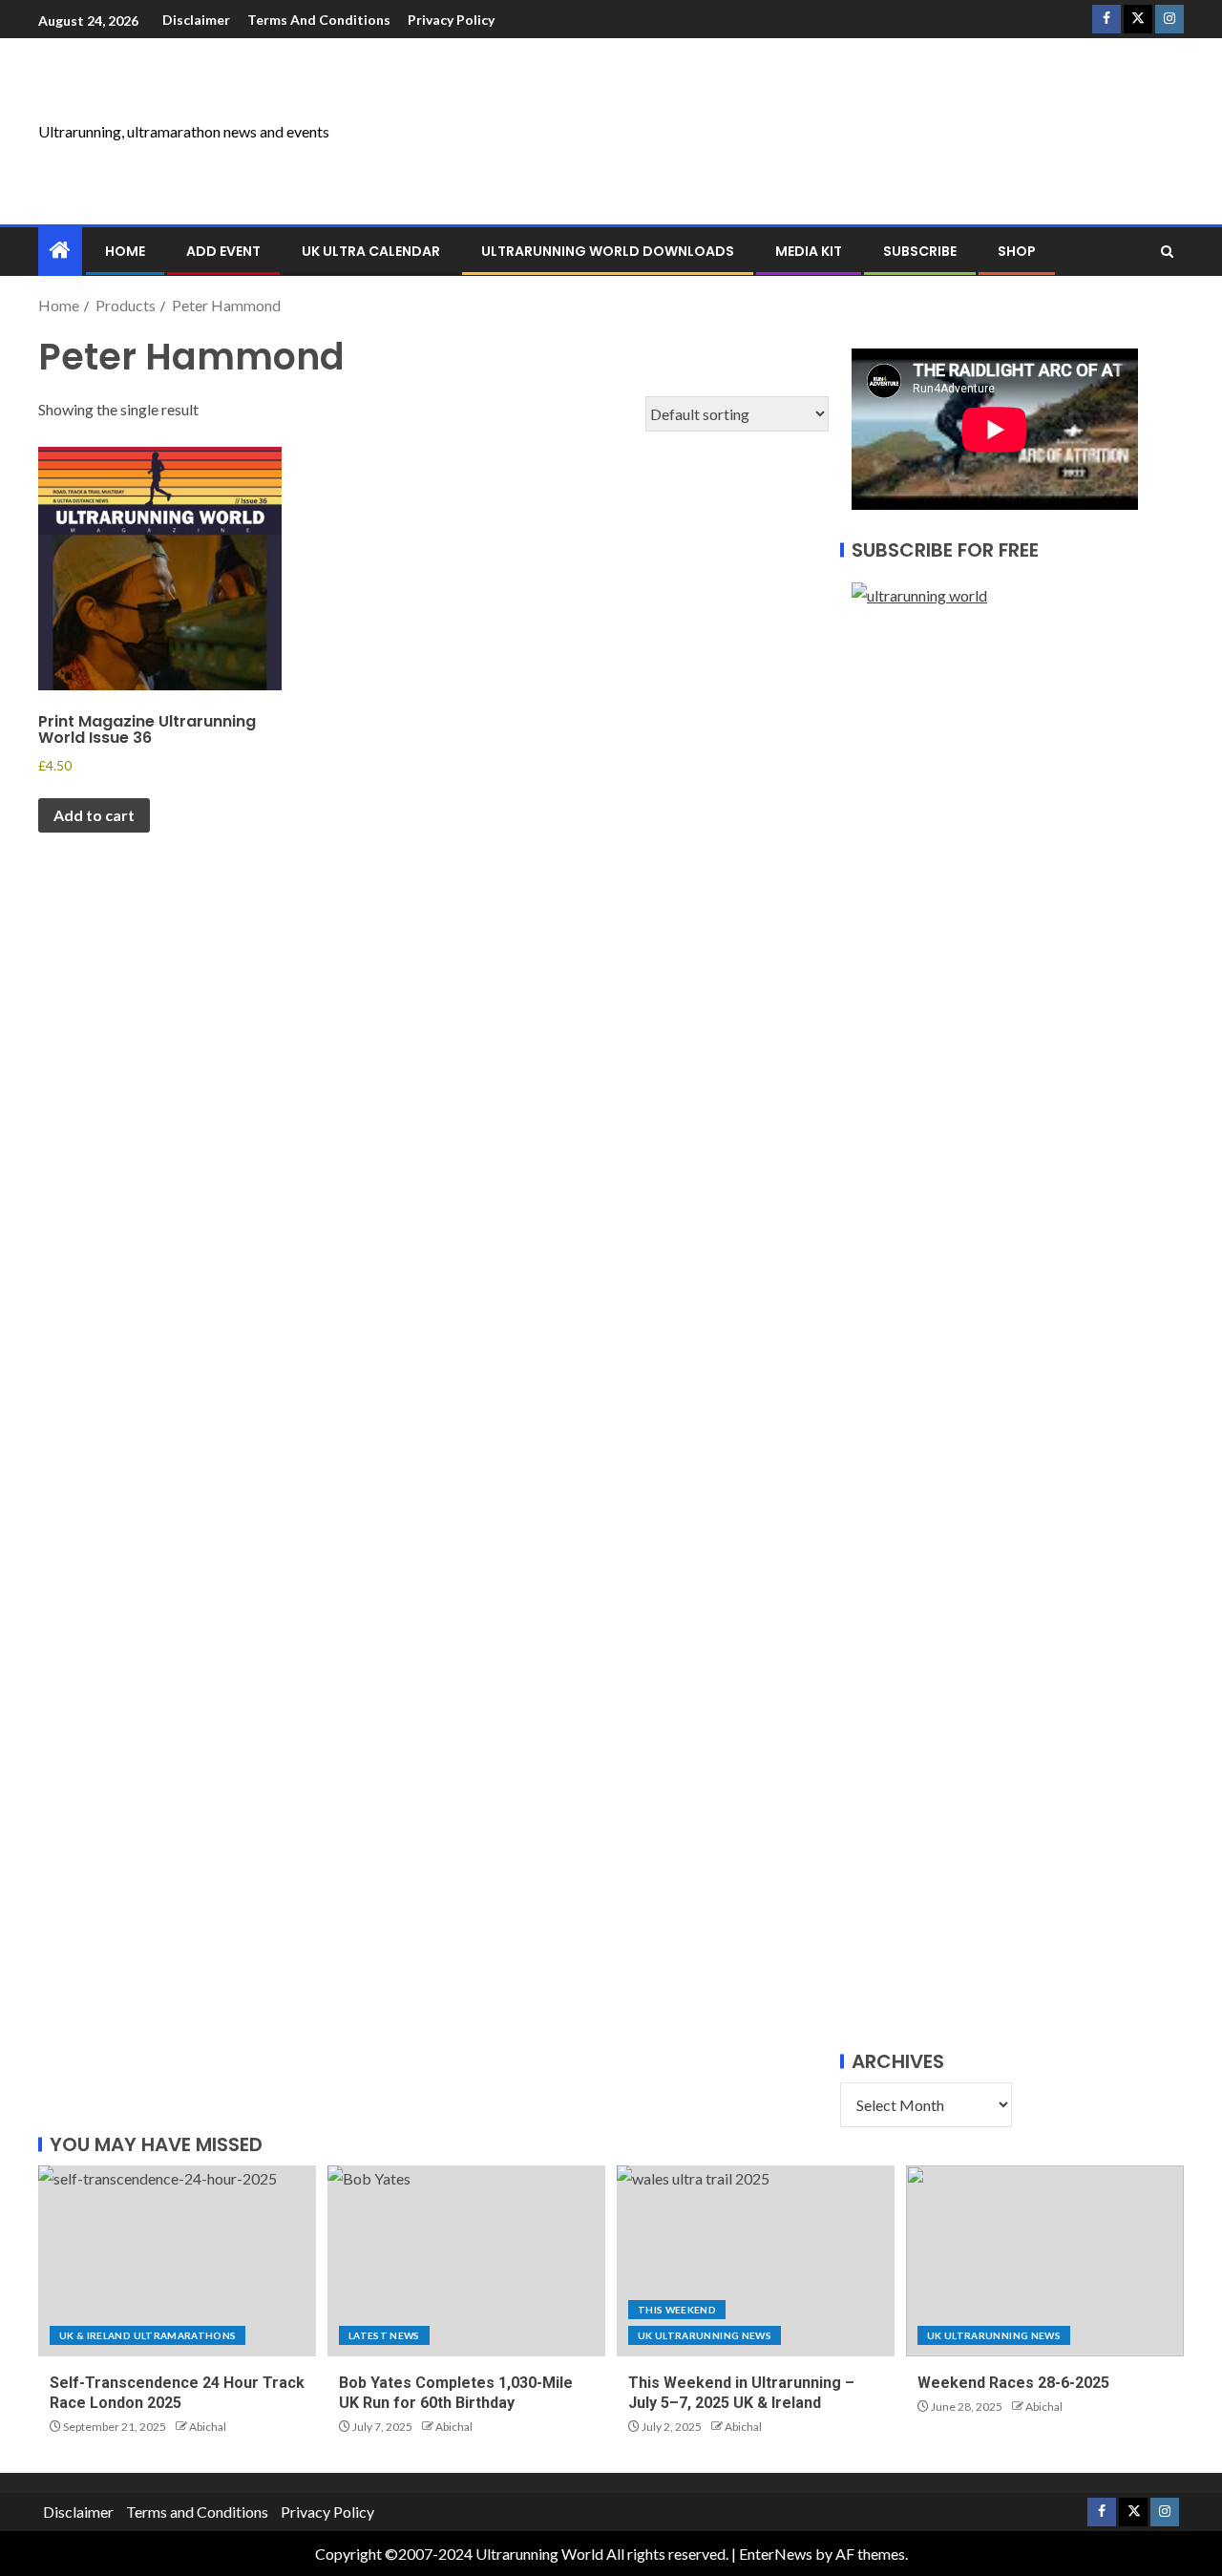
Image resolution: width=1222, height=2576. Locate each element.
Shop (1017, 251)
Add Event (223, 251)
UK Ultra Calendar (371, 251)
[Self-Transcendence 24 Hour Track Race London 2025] (177, 2261)
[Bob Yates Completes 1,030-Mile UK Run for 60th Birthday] (466, 2261)
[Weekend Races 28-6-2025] (1045, 2261)
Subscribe (920, 251)
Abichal (208, 2427)
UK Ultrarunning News (705, 2335)
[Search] (1167, 252)
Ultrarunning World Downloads (608, 251)
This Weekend (677, 2310)
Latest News (384, 2335)
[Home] (60, 251)
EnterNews (776, 2554)
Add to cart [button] (94, 815)
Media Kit (809, 251)
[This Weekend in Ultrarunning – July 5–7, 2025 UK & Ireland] (756, 2261)
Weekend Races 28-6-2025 (1013, 2383)
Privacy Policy (451, 20)
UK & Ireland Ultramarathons (147, 2335)
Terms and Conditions (319, 20)
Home (125, 251)
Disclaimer (196, 20)
